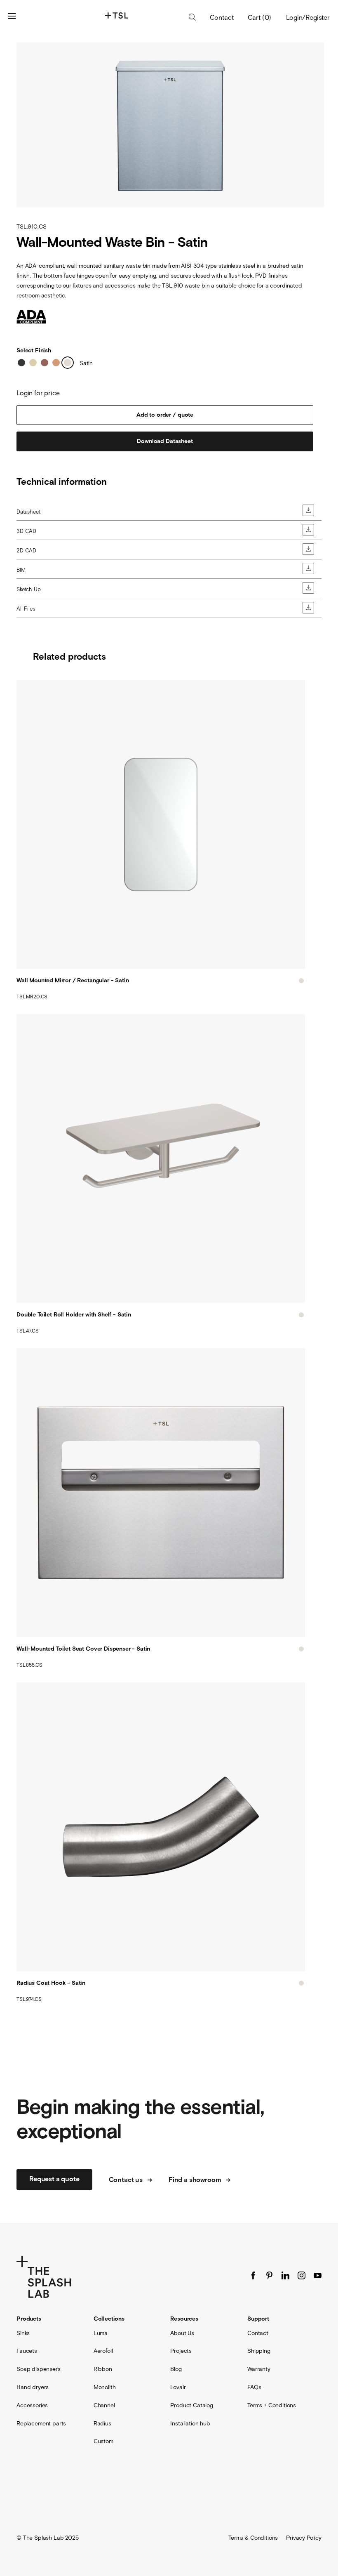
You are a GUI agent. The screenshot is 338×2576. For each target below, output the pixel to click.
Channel (104, 2405)
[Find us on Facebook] (253, 2275)
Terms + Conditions (272, 2405)
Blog (176, 2369)
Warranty (259, 2369)
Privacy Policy (304, 2538)
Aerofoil (103, 2351)
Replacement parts (41, 2423)
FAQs (254, 2387)
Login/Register (308, 17)
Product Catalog (192, 2405)
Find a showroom (195, 2180)
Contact (222, 18)
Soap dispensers (39, 2369)
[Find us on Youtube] (318, 2275)
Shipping (259, 2351)
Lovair (178, 2387)
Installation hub (190, 2423)
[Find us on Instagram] (302, 2275)
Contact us (126, 2180)
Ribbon (103, 2369)
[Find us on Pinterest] (269, 2275)
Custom (103, 2441)
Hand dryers (33, 2387)
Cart (260, 17)
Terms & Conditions (253, 2538)
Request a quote (54, 2179)
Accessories (32, 2405)
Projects (181, 2351)
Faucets (27, 2351)
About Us (182, 2333)
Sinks (23, 2333)
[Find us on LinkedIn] (285, 2275)
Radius (102, 2423)
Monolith (105, 2387)
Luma (101, 2333)
